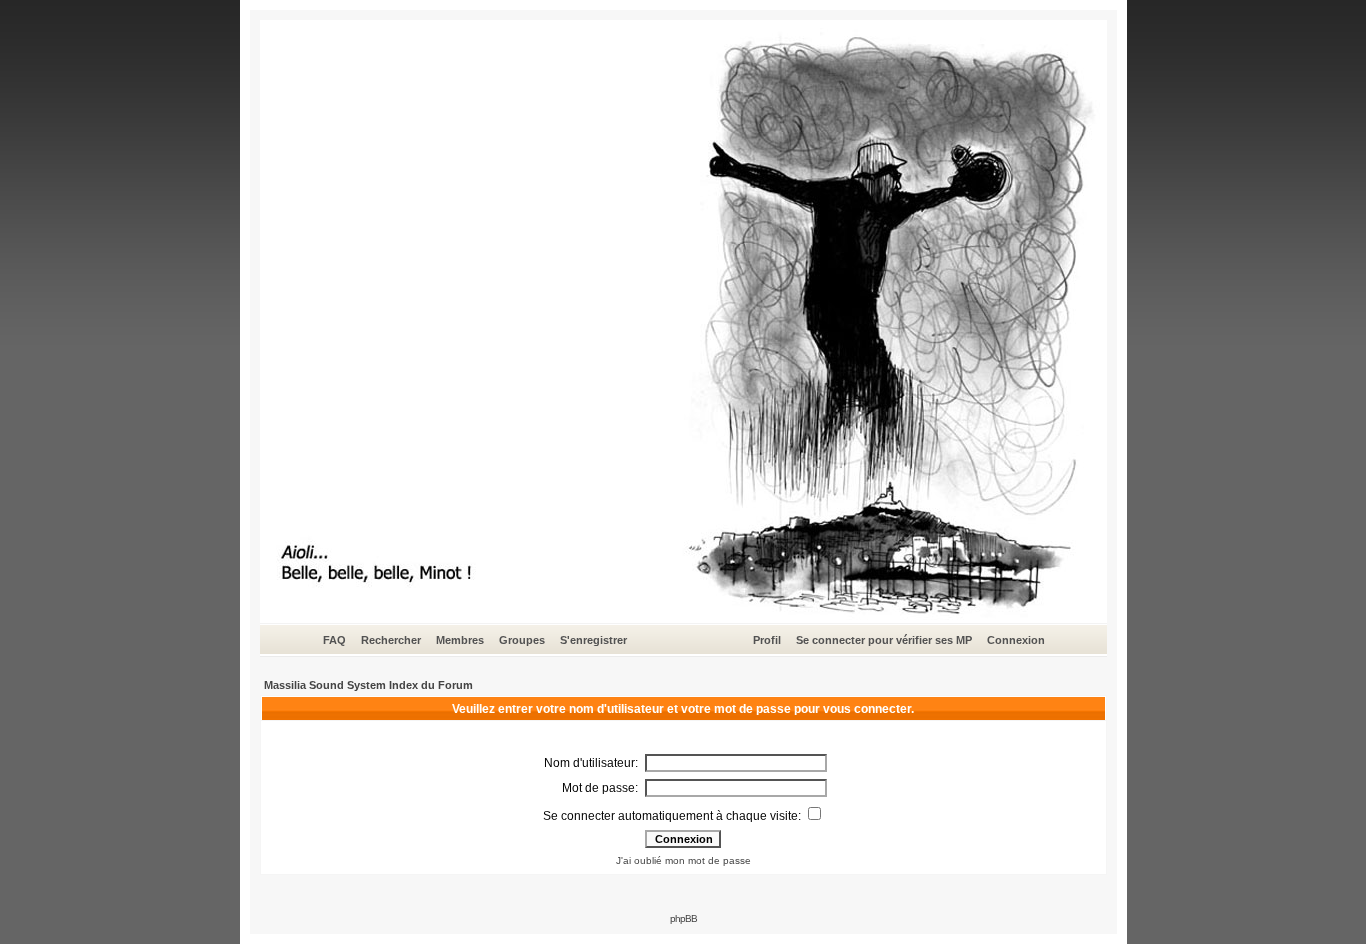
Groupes (522, 640)
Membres (460, 640)
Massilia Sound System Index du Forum (368, 685)
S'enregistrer (593, 640)
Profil (767, 640)
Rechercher (391, 640)
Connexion (1016, 640)
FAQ (334, 640)
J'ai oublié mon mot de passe (683, 860)
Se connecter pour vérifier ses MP (884, 640)
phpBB (683, 918)
